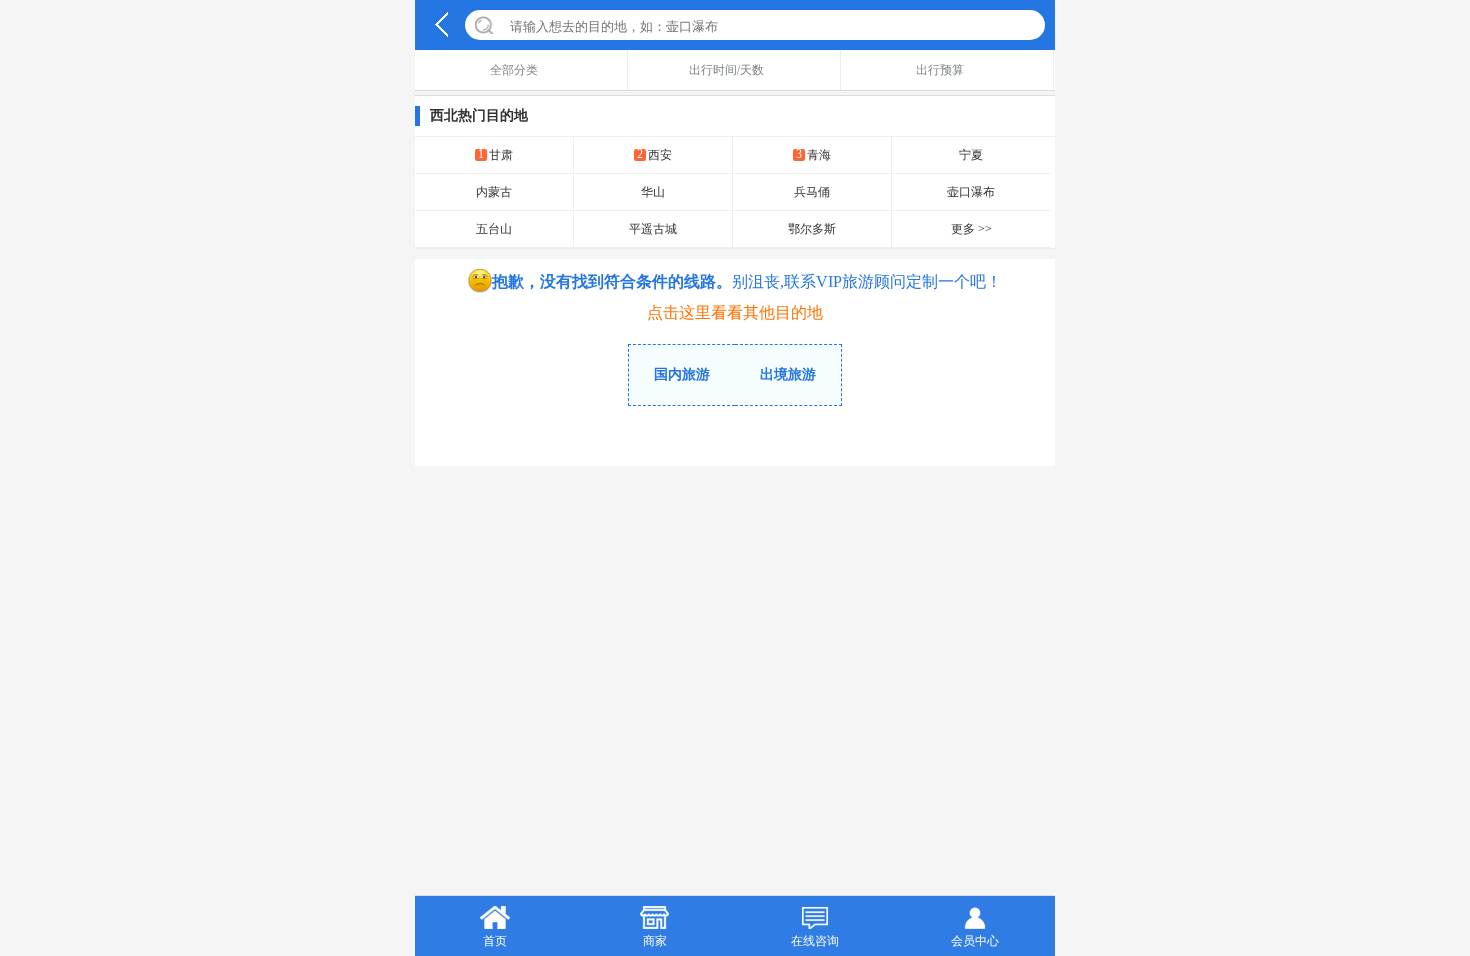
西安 (654, 154)
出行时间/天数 (726, 70)
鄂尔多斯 (812, 229)
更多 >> (971, 229)
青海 (813, 154)
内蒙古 (494, 192)
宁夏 (971, 155)
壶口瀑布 (971, 192)
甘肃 (495, 154)
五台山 (494, 229)
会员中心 (975, 941)
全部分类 (514, 70)
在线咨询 (815, 941)
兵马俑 (812, 192)
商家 (655, 941)
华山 (653, 192)
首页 (495, 941)
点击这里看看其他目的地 (735, 312)
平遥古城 (653, 229)
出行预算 (940, 70)
